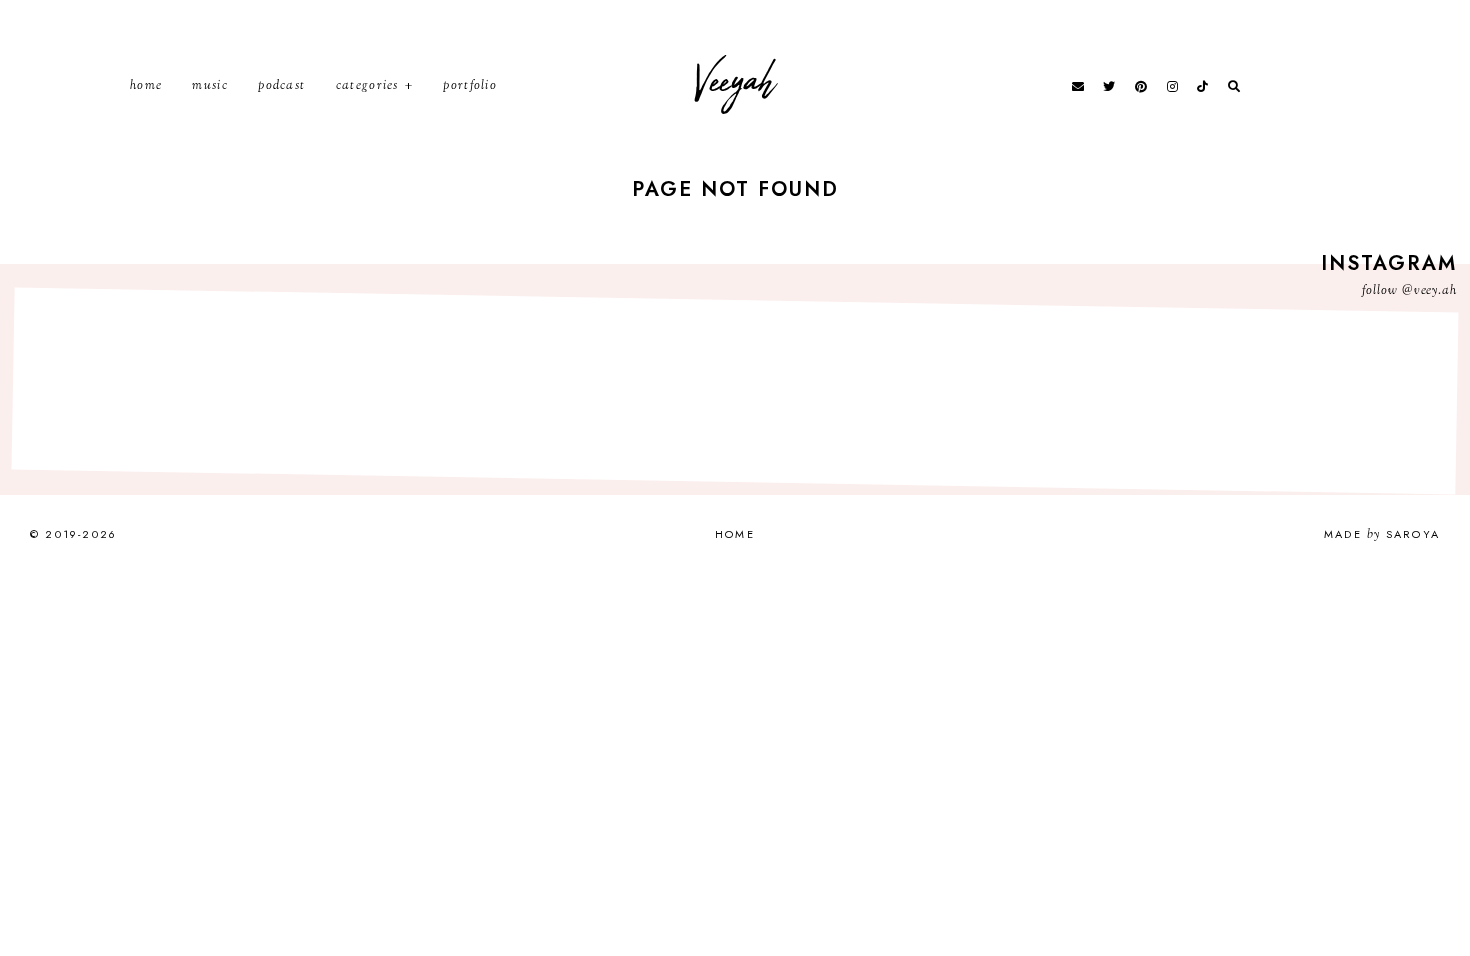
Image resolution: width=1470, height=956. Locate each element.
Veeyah (735, 81)
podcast (281, 86)
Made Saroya (1382, 534)
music (210, 86)
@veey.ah (1429, 291)
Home (146, 86)
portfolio (470, 86)
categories (367, 86)
